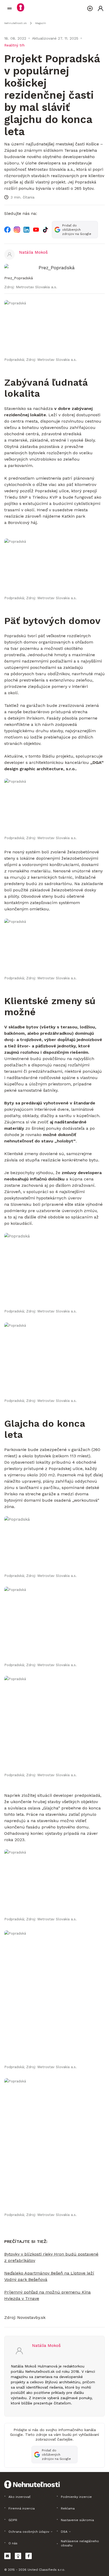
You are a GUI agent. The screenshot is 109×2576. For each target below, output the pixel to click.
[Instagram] (17, 230)
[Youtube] (36, 230)
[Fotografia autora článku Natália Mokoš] (10, 254)
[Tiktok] (46, 230)
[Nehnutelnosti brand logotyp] (10, 8)
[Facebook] (7, 230)
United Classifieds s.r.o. (46, 2570)
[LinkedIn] (26, 230)
